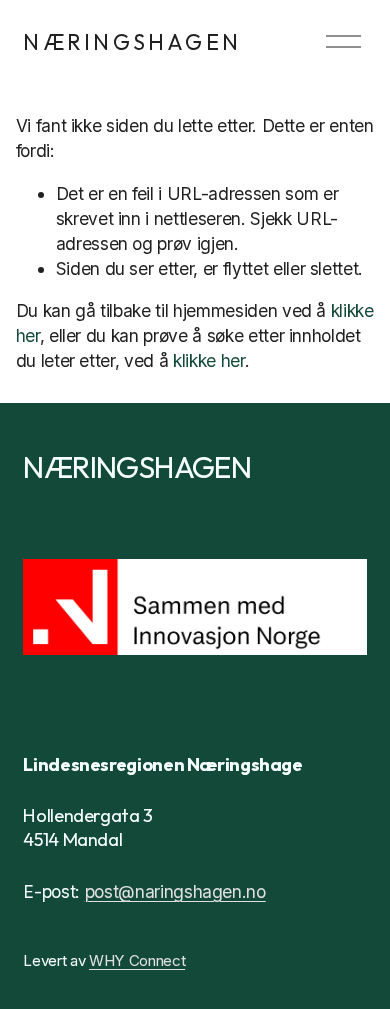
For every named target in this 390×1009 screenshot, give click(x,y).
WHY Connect (137, 960)
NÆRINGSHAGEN (132, 42)
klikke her (209, 360)
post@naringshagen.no (175, 891)
